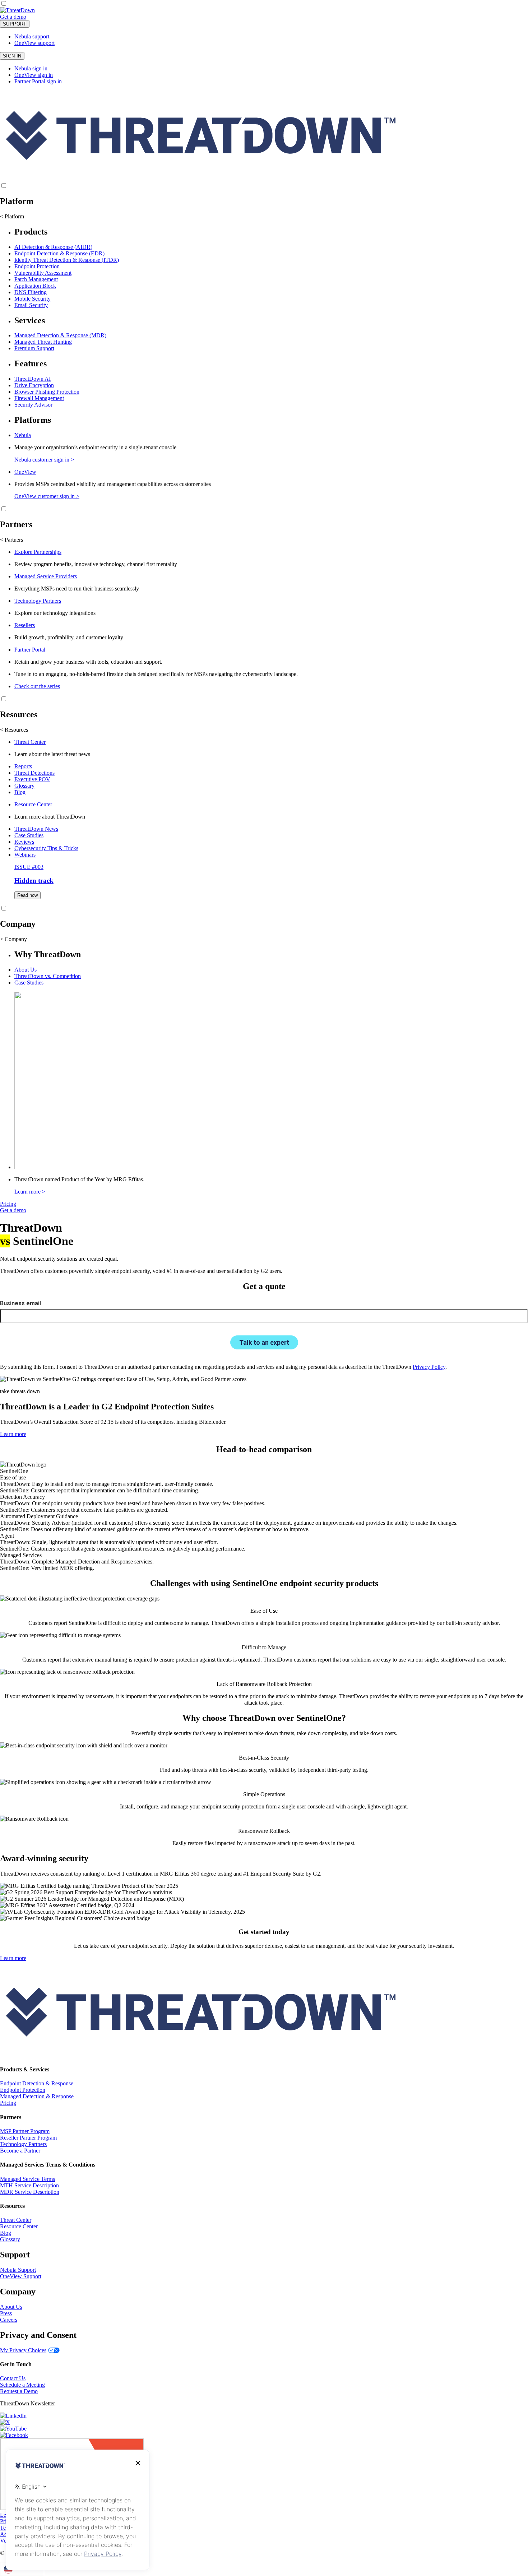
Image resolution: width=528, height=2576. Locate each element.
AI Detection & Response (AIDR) (53, 247)
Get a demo (13, 17)
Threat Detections (34, 773)
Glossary (24, 786)
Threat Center (30, 742)
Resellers (25, 625)
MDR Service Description (30, 2192)
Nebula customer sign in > (44, 460)
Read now (27, 895)
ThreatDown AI (33, 379)
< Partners (11, 540)
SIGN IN (12, 56)
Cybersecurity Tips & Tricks (46, 848)
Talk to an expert (264, 1342)
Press (6, 2313)
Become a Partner (20, 2151)
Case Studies (29, 835)
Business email (20, 1303)
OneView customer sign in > (47, 496)
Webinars (25, 855)
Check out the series (37, 686)
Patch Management (36, 279)
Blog (20, 792)
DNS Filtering (31, 292)
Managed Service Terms (27, 2179)
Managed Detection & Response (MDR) (60, 335)
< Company (13, 939)
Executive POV (32, 779)
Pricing (8, 1204)
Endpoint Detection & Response (37, 2083)
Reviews (24, 842)
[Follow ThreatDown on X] (5, 2422)
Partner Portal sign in (38, 81)
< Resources (14, 730)
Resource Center (33, 804)
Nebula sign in (31, 68)
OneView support (34, 43)
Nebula (23, 435)
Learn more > (30, 1192)
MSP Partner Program (25, 2131)
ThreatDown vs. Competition (48, 976)
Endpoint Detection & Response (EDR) (59, 253)
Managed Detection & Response (37, 2096)
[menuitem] (264, 268)
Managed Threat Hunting (43, 342)
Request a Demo (19, 2391)
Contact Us (13, 2378)
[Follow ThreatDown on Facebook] (14, 2435)
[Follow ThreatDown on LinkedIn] (13, 2416)
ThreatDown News (36, 829)
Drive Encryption (34, 385)
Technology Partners (38, 601)
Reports (23, 766)
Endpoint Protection (37, 266)
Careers (9, 2320)
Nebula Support (18, 2270)
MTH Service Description (29, 2185)
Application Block (35, 286)
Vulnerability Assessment (43, 273)
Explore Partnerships (38, 552)
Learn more (13, 1434)
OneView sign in (34, 75)
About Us (26, 970)
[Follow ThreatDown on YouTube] (13, 2429)
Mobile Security (33, 299)
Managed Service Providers (46, 576)
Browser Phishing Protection (47, 392)
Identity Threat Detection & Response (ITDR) (67, 260)
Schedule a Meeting (22, 2385)
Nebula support (32, 36)
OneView (25, 472)
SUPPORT (15, 24)
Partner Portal (30, 650)
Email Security (31, 305)
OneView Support (21, 2276)
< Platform (12, 216)
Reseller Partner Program (28, 2138)
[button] (31, 17)
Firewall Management (39, 398)
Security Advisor (33, 405)
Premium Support (34, 348)
